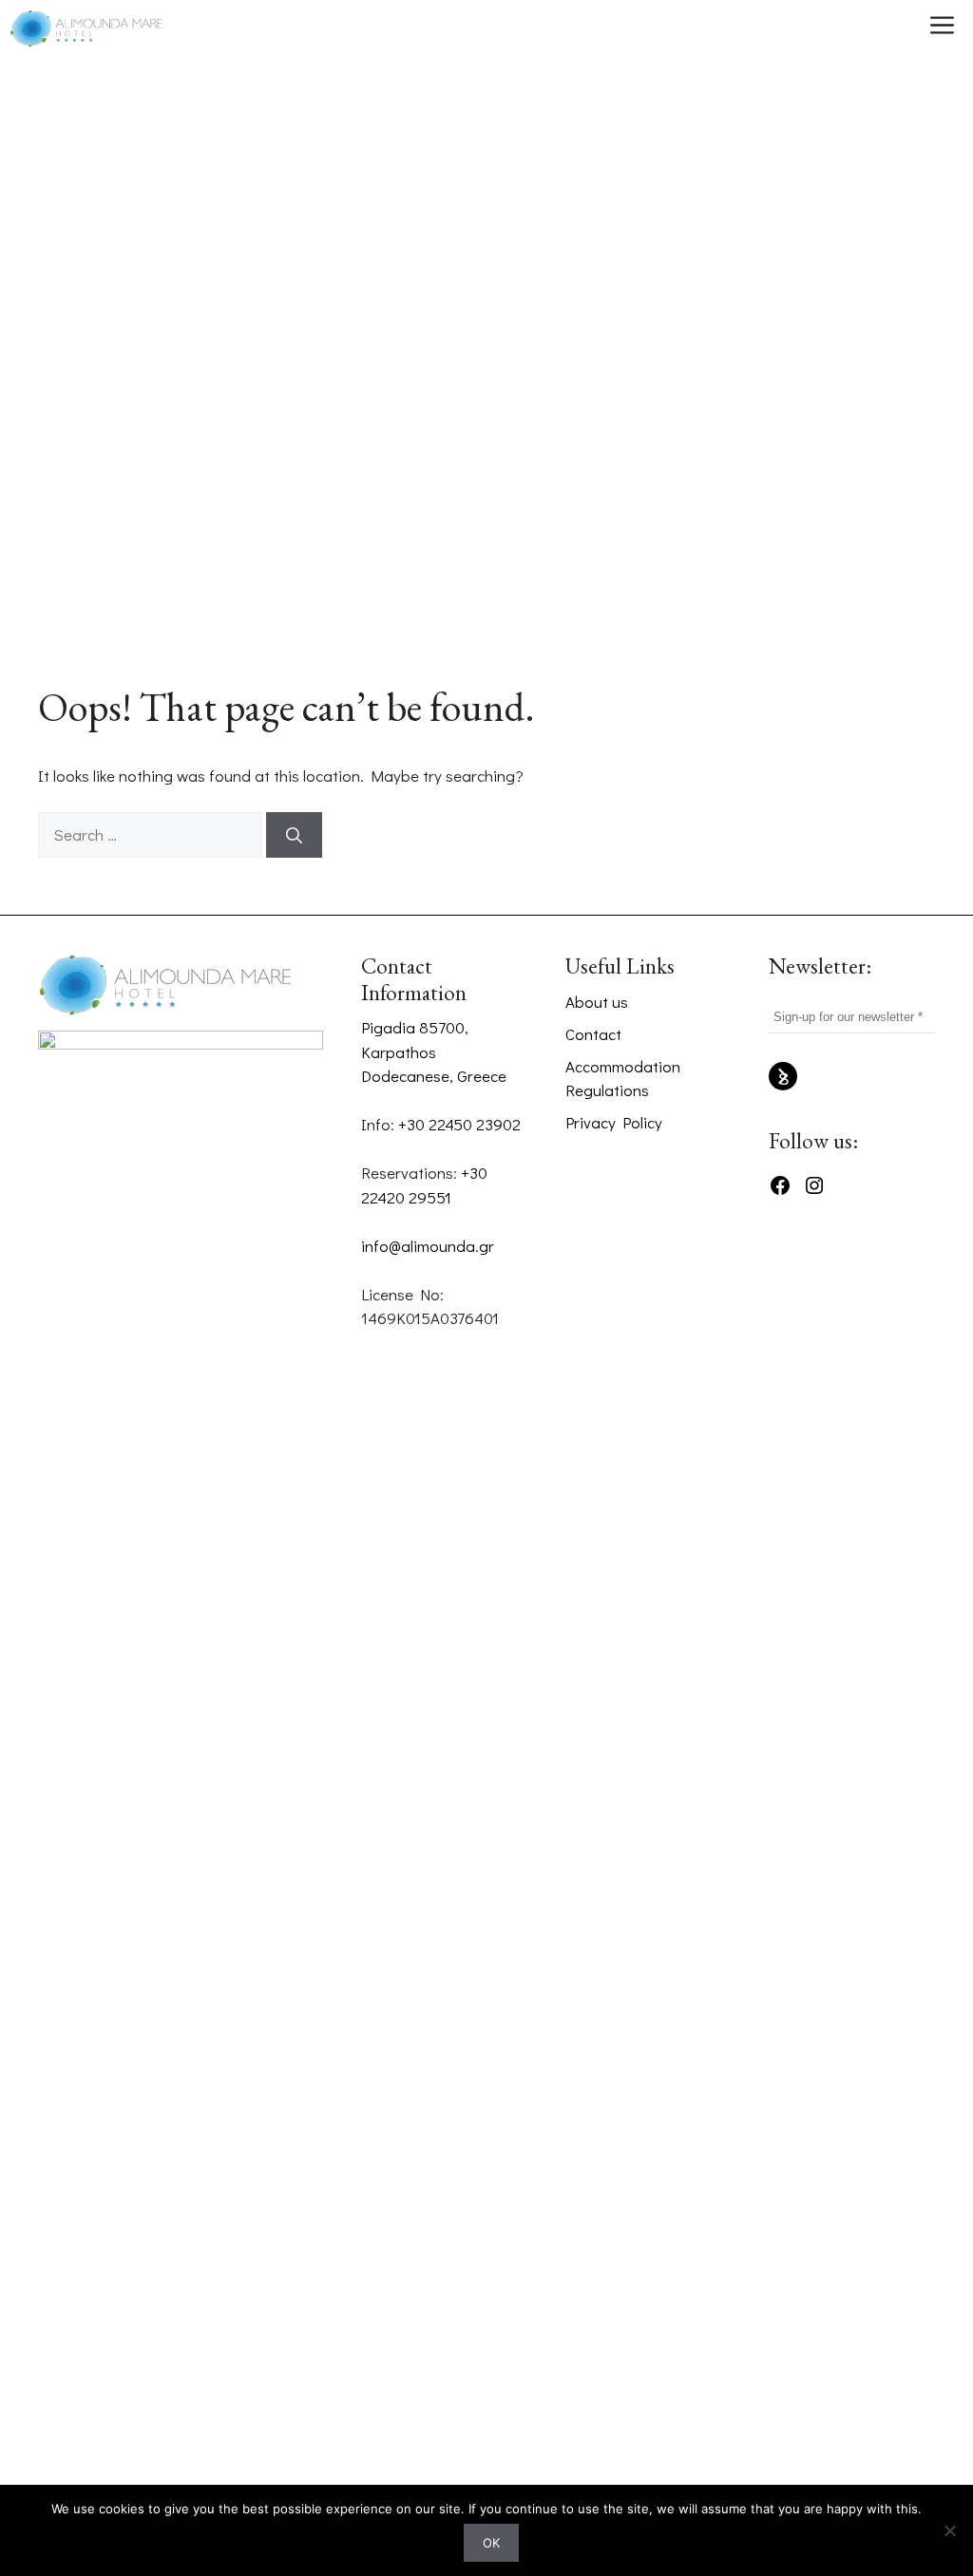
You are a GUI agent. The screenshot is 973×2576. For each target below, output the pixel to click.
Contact (593, 1034)
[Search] (294, 835)
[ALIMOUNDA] (86, 28)
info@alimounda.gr (428, 1246)
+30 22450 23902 (459, 1124)
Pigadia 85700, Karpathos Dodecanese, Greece (434, 1051)
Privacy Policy (614, 1122)
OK (491, 2543)
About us (597, 1002)
